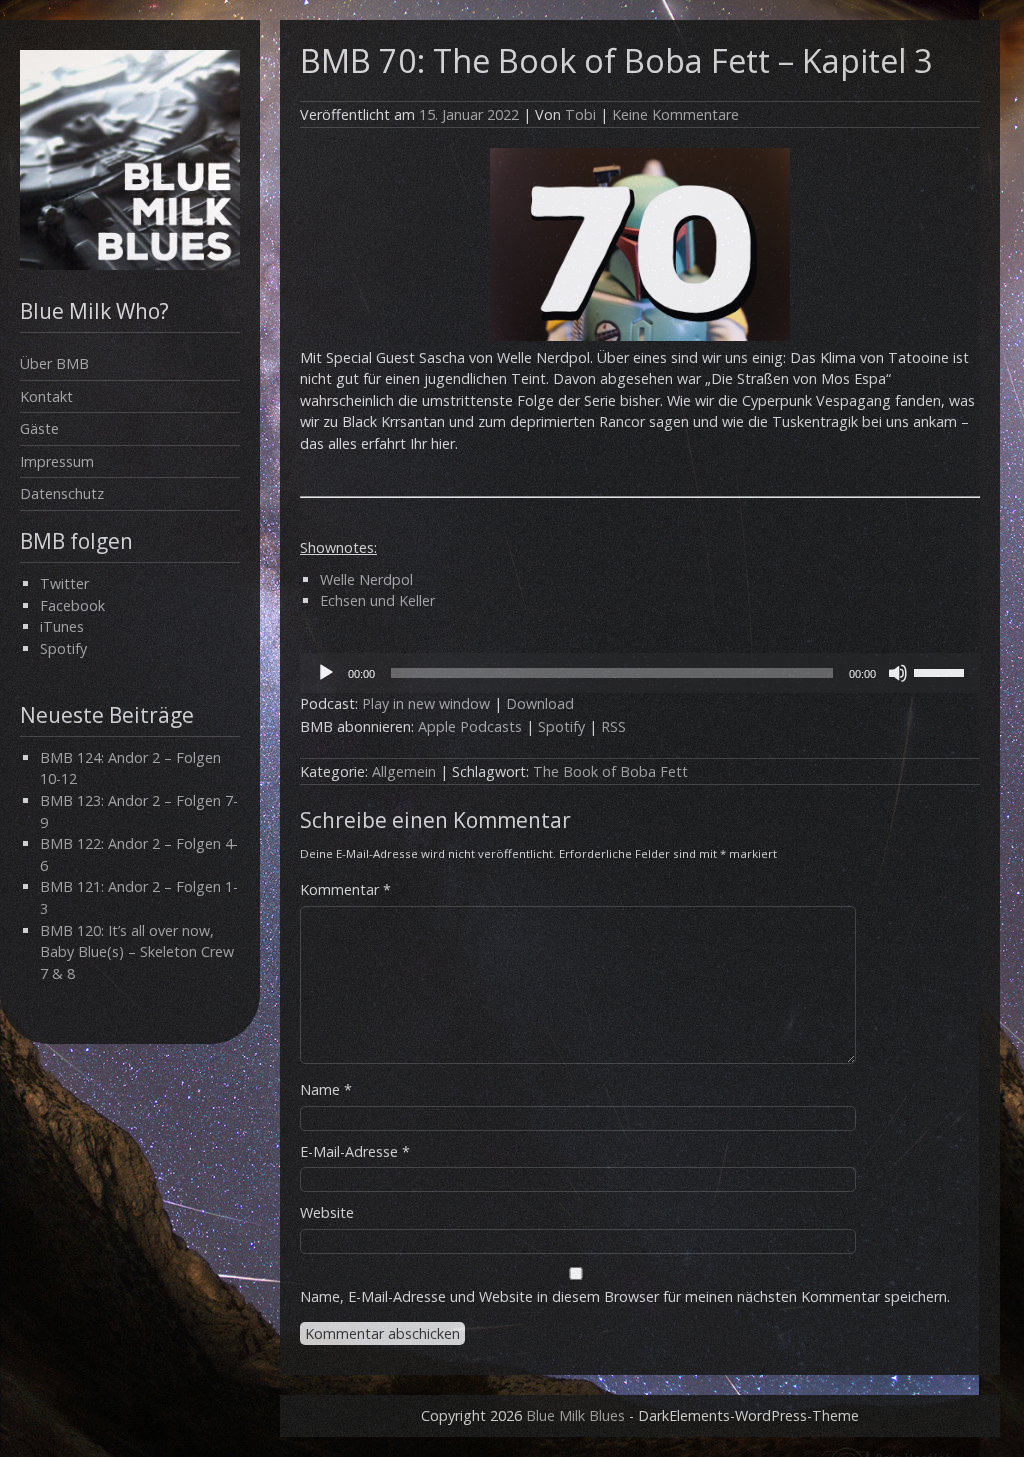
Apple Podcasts (470, 726)
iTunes (62, 626)
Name (326, 1089)
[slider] (942, 671)
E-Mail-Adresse (355, 1151)
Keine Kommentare (675, 114)
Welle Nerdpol (366, 579)
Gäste (39, 428)
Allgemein (404, 771)
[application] (640, 673)
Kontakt (46, 396)
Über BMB (54, 363)
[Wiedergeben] (326, 673)
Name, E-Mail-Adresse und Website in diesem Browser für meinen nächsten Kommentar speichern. (625, 1296)
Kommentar (345, 889)
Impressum (57, 461)
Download (540, 703)
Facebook (72, 605)
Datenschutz (62, 493)
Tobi (580, 114)
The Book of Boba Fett (610, 771)
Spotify (63, 648)
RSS (613, 726)
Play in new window (426, 703)
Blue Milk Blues (575, 1415)
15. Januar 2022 (469, 114)
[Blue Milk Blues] (130, 264)
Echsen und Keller (377, 600)
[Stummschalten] (898, 673)
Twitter (64, 583)
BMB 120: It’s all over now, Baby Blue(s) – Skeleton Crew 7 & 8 (137, 952)
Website (327, 1212)
